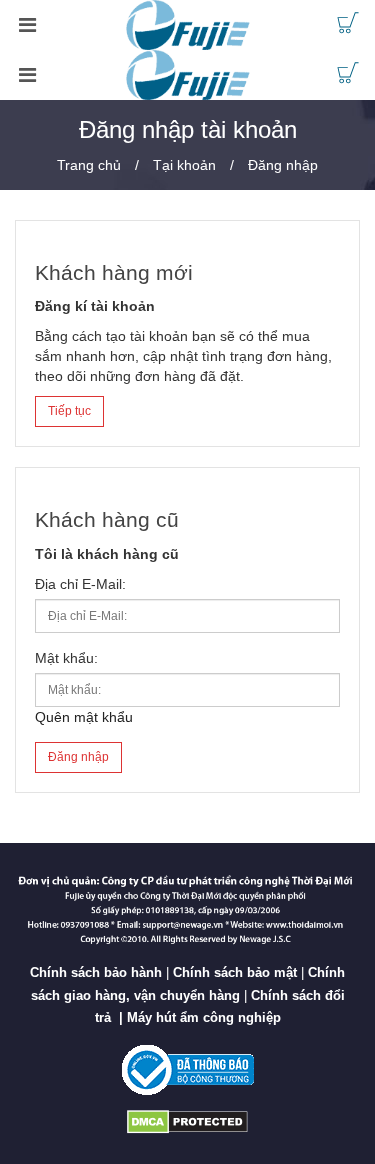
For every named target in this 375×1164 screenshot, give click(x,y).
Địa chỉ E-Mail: (80, 584)
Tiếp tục (69, 411)
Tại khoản (184, 165)
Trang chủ (89, 165)
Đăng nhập (283, 165)
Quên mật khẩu (84, 717)
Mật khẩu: (66, 658)
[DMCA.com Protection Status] (187, 1121)
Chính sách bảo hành (96, 972)
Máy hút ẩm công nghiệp (204, 1017)
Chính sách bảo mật (235, 972)
